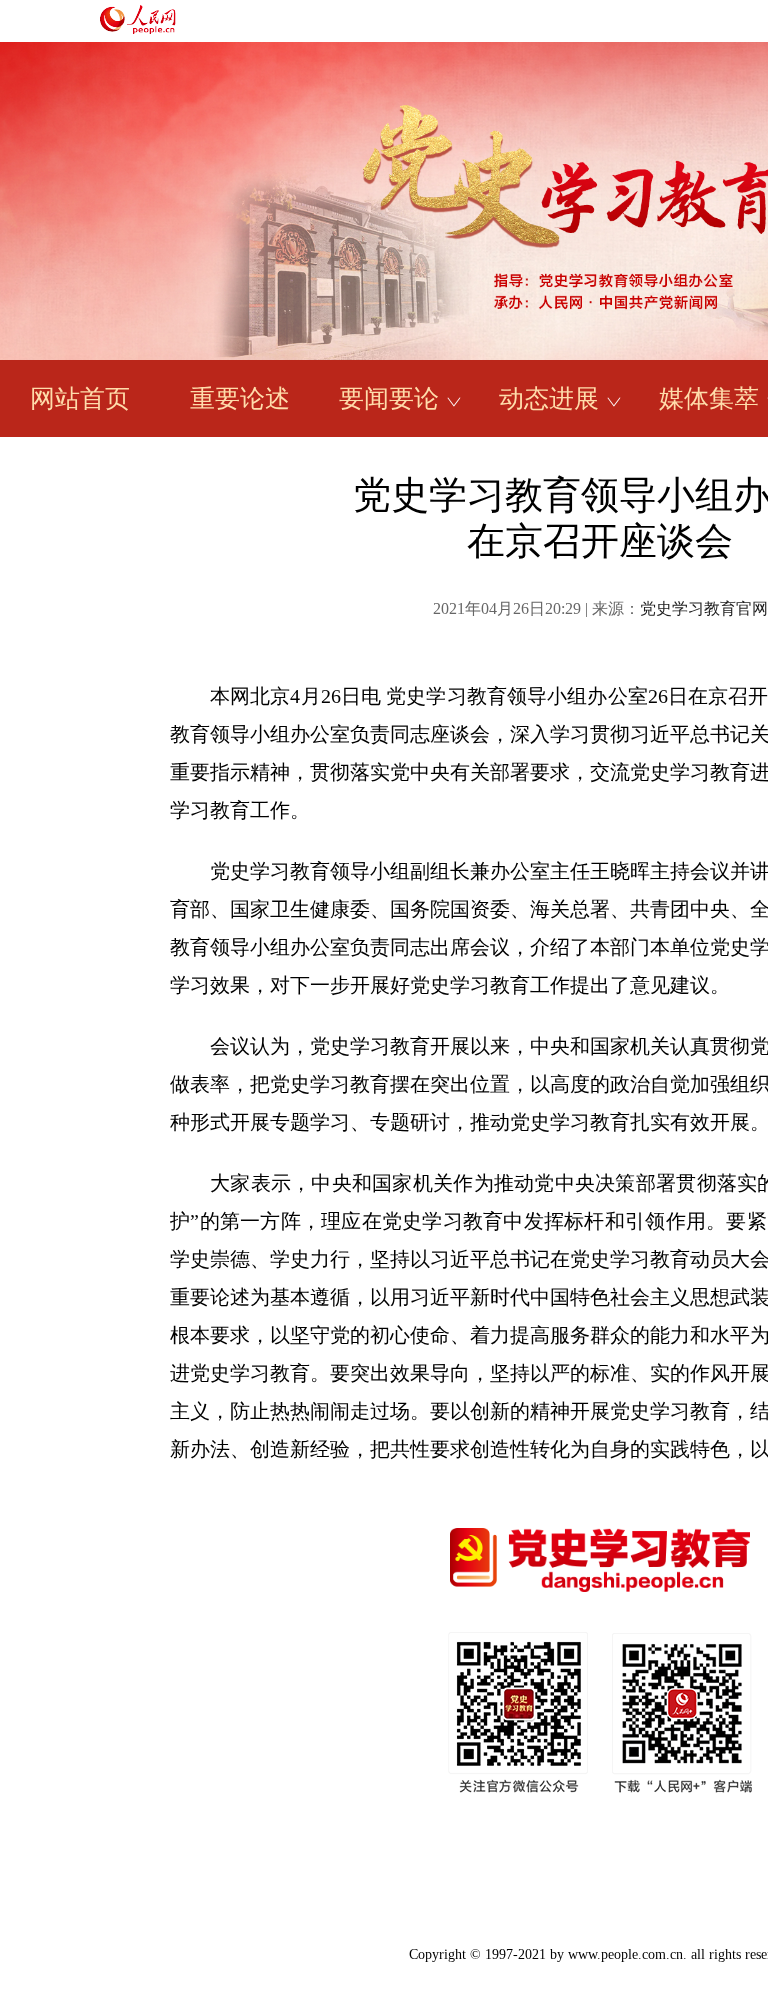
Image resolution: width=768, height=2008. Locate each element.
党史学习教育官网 (704, 608)
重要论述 (240, 398)
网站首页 (80, 398)
